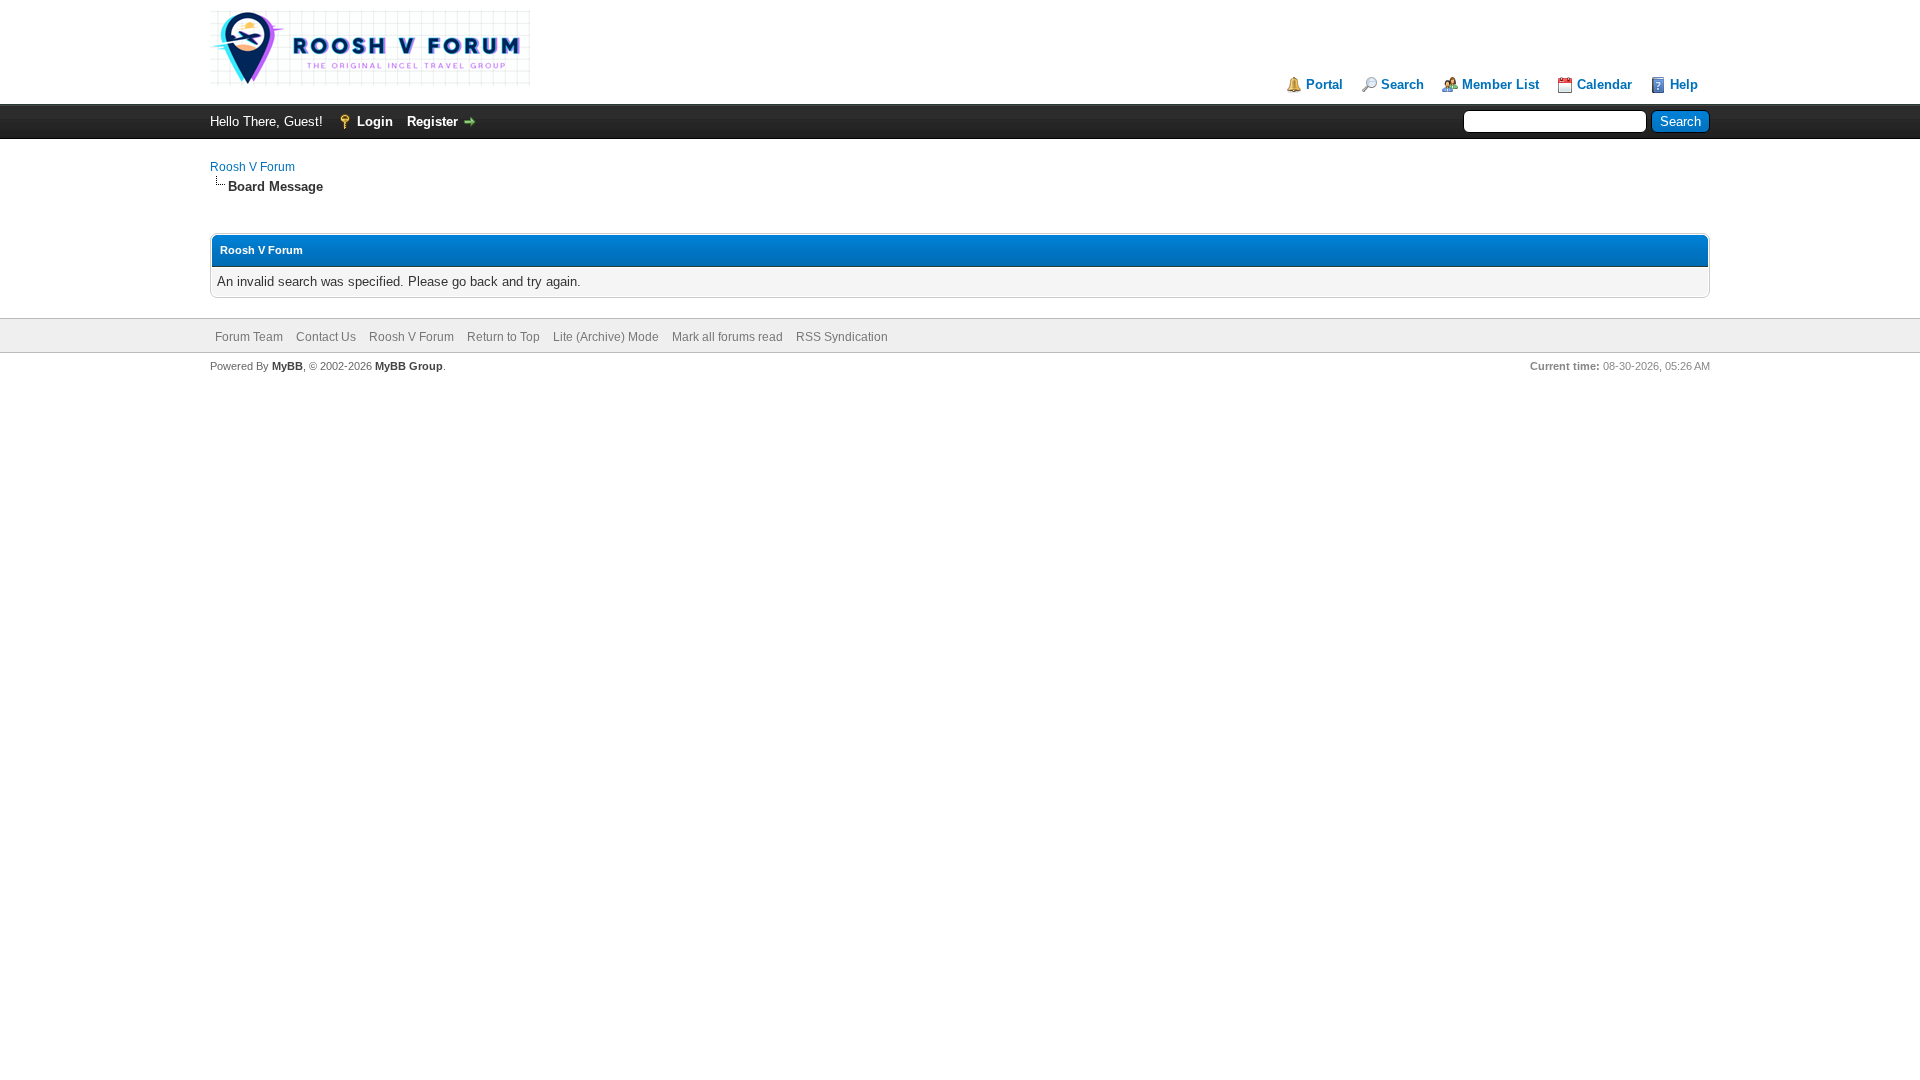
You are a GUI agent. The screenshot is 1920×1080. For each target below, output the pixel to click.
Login (375, 121)
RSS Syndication (842, 337)
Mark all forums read (727, 337)
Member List (1500, 84)
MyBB (287, 366)
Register (432, 121)
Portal (1324, 84)
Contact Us (326, 337)
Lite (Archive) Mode (606, 337)
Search (1402, 84)
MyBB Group (409, 366)
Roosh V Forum (252, 167)
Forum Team (249, 337)
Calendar (1604, 84)
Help (1684, 84)
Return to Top (503, 337)
